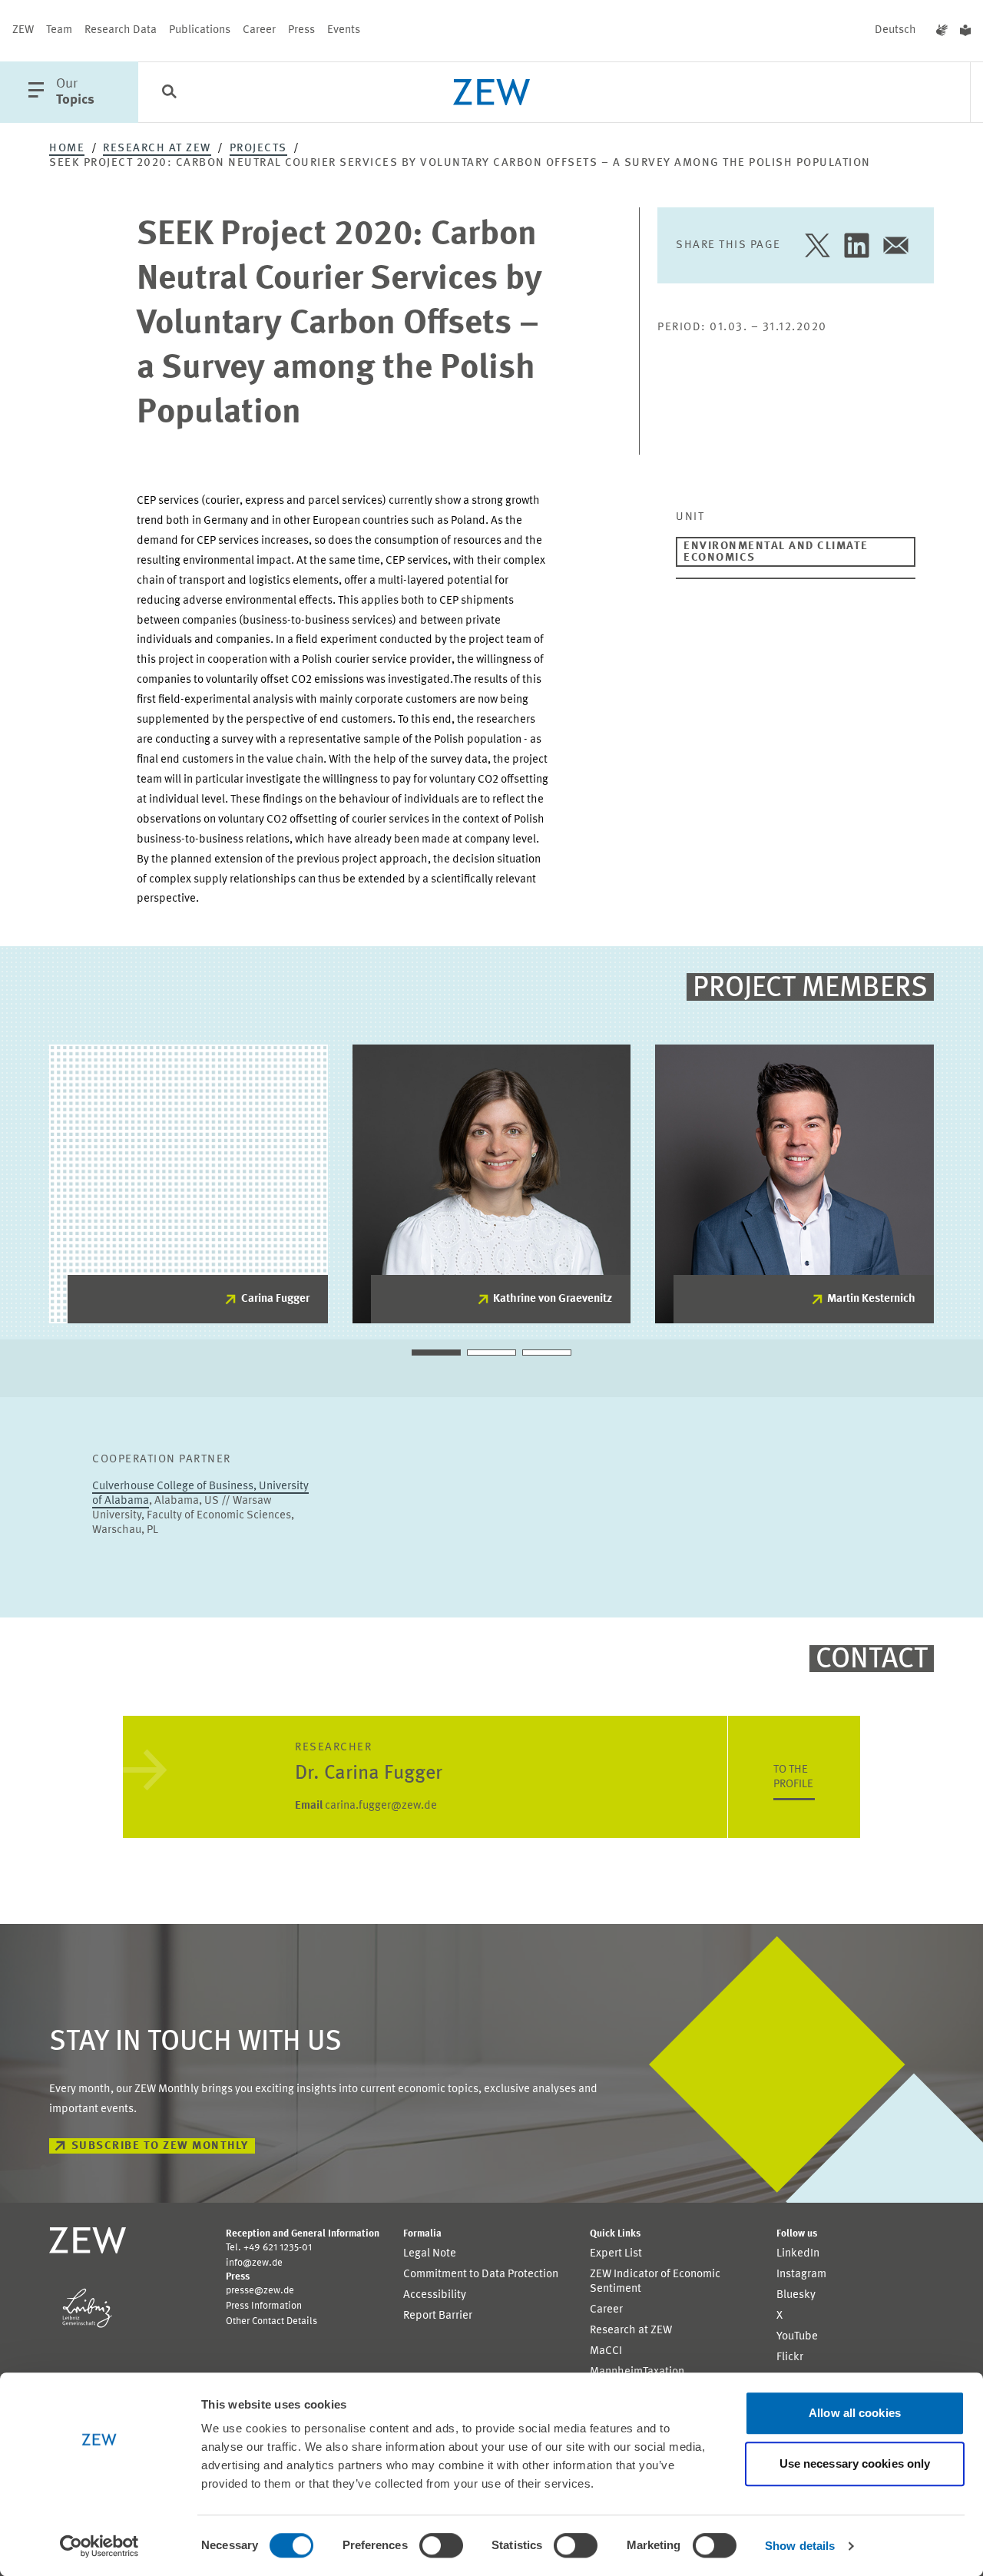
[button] (436, 1353)
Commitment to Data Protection (481, 2275)
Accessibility (435, 2295)
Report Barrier (438, 2316)
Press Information (264, 2306)
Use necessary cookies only (855, 2463)
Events (344, 30)
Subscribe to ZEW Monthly (160, 2146)
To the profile (793, 1777)
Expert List (616, 2254)
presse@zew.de (260, 2291)
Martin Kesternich (871, 1299)
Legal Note (430, 2254)
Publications (200, 30)
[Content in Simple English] (965, 31)
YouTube (797, 2337)
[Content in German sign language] (942, 31)
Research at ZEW (157, 149)
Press (301, 30)
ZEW (23, 30)
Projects (258, 149)
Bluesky (796, 2295)
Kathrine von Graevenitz (553, 1299)
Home (67, 149)
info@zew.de (254, 2263)
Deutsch (895, 30)
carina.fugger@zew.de (366, 1806)
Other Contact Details (271, 2321)
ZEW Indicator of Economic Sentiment (655, 2282)
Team (59, 30)
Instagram (801, 2275)
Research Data (121, 30)
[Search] (169, 93)
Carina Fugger (275, 1299)
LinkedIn (798, 2254)
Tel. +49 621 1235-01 (269, 2248)
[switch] (441, 2545)
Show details (800, 2546)
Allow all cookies (855, 2413)
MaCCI (606, 2351)
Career (259, 30)
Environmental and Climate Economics (776, 552)
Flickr (790, 2357)
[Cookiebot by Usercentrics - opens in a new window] (99, 2546)
